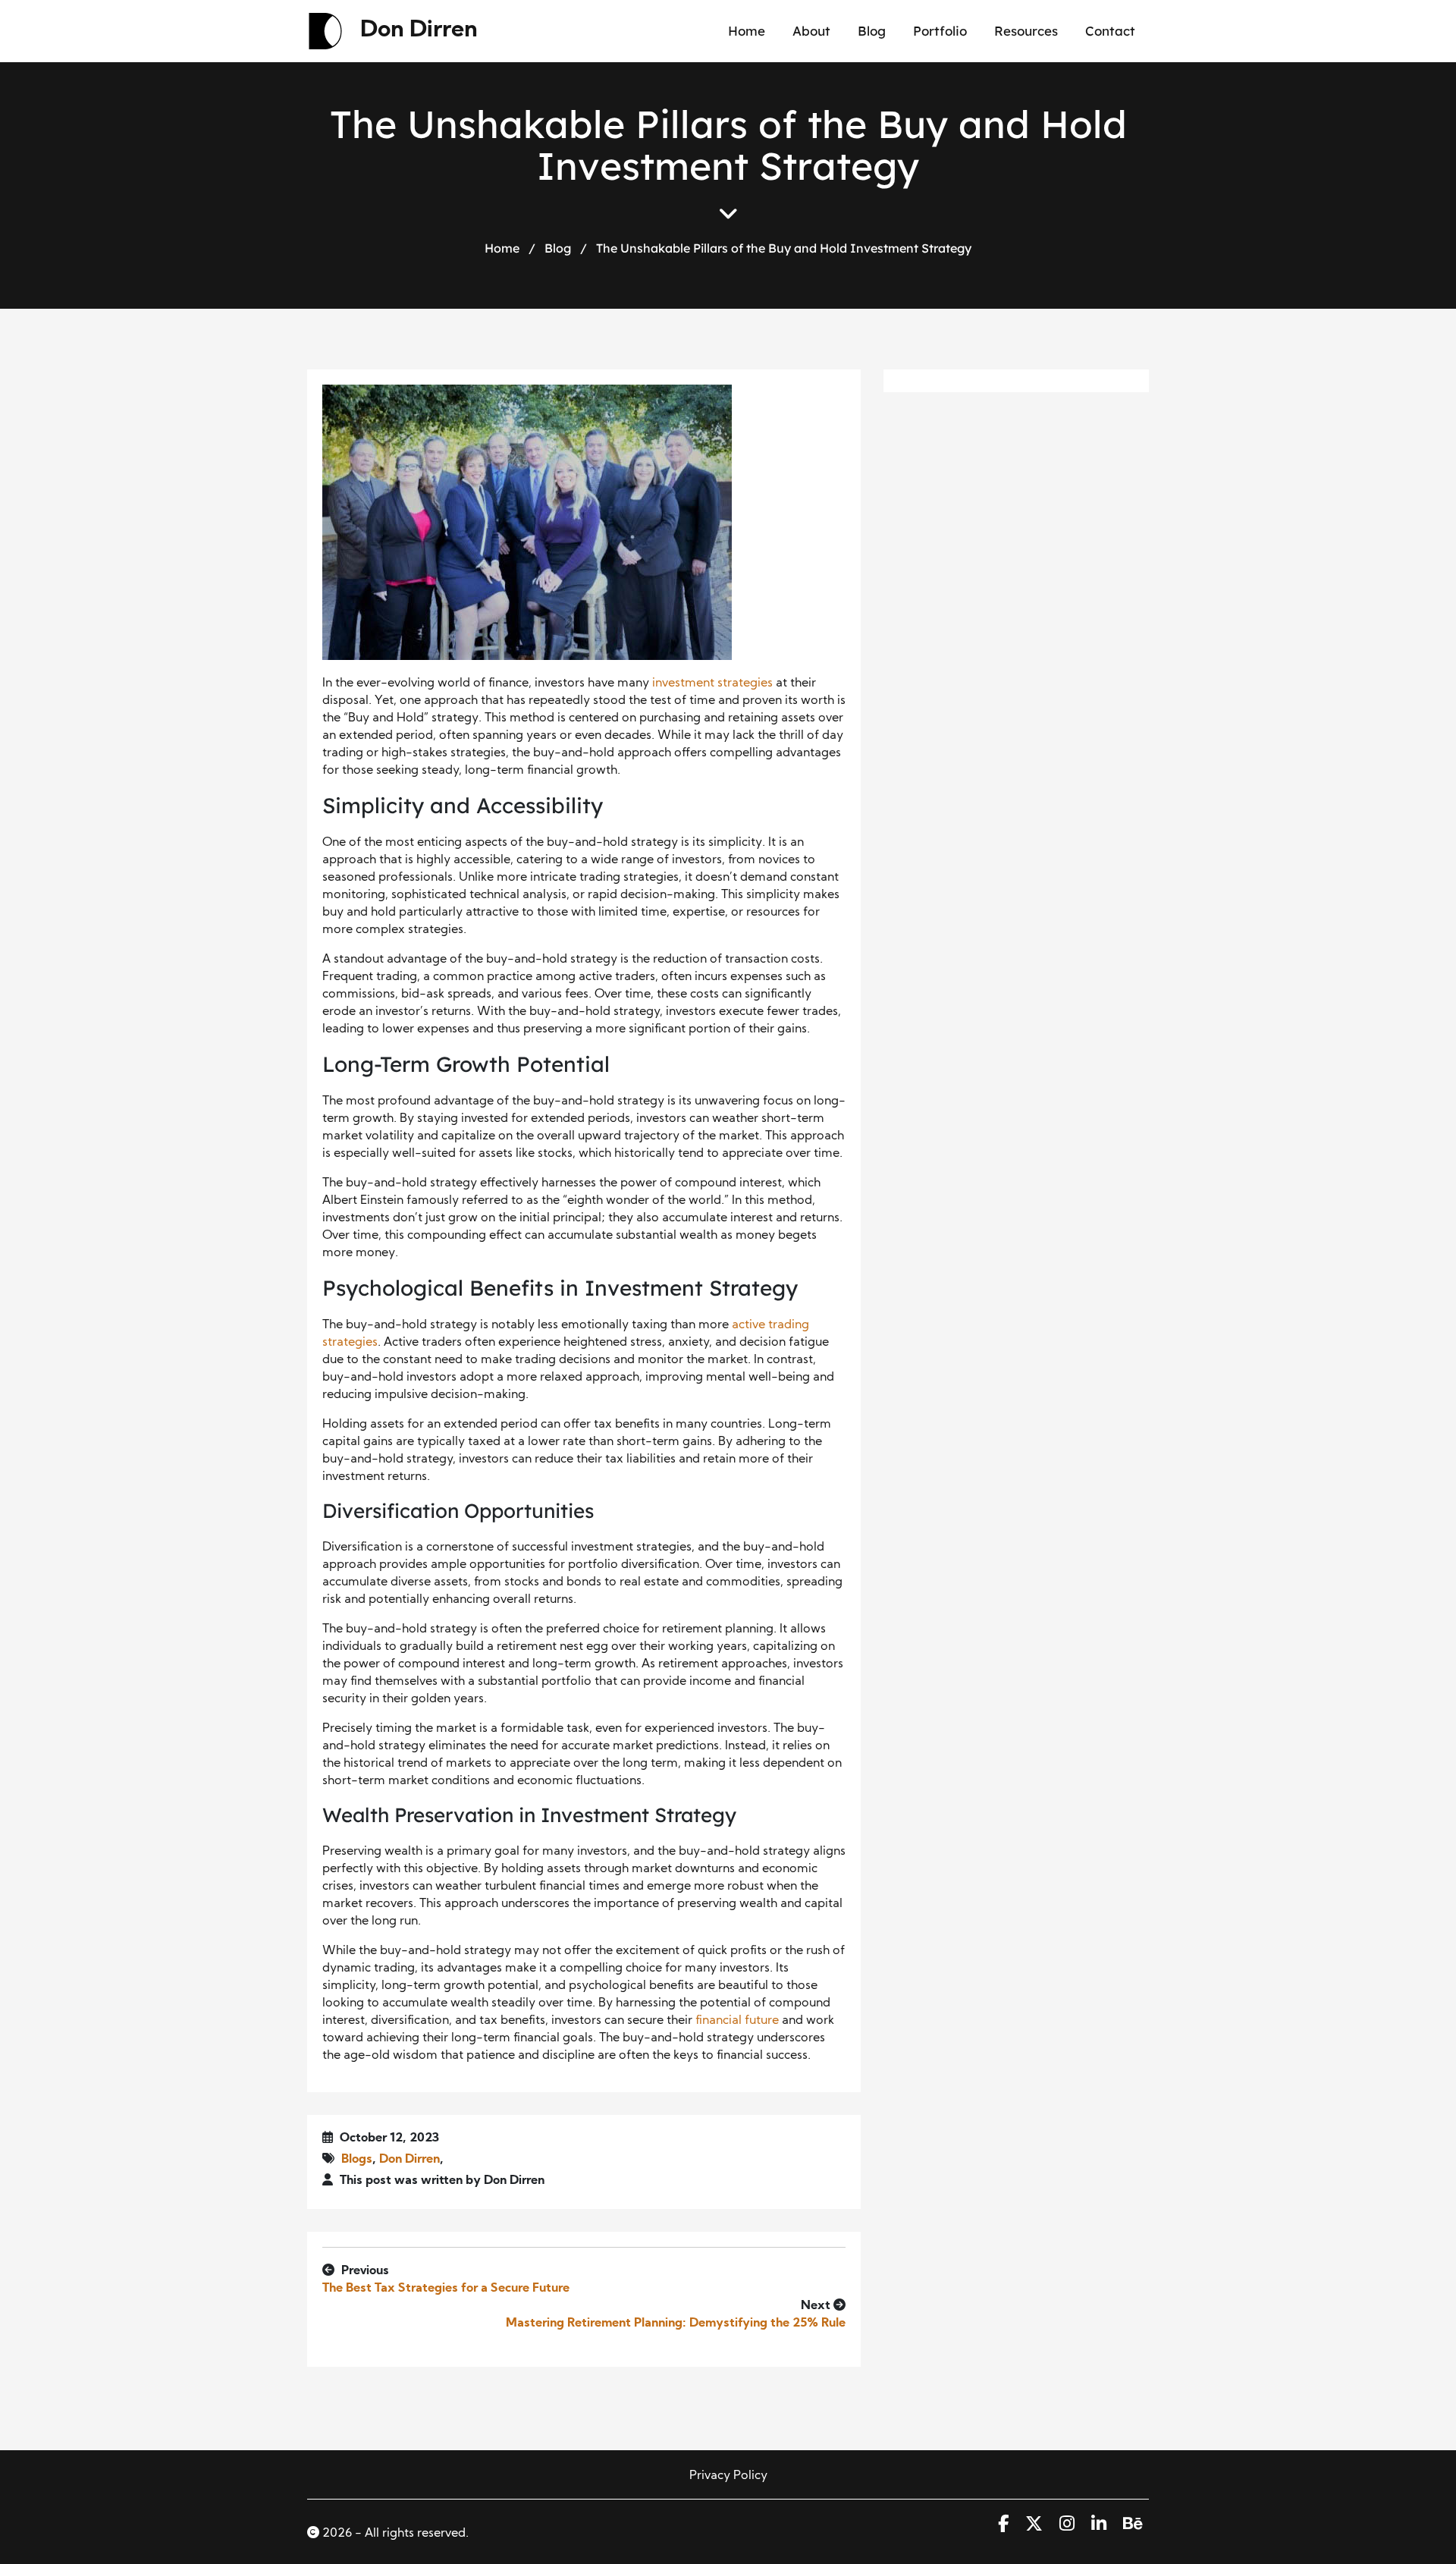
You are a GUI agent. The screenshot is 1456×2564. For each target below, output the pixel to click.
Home (747, 31)
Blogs (357, 2160)
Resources (1026, 31)
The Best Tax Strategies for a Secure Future (446, 2289)
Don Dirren (419, 31)
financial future (737, 2021)
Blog (872, 31)
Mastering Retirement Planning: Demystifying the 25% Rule (676, 2324)
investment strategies (712, 683)
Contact (1110, 31)
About (811, 31)
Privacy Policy (728, 2476)
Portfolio (940, 31)
